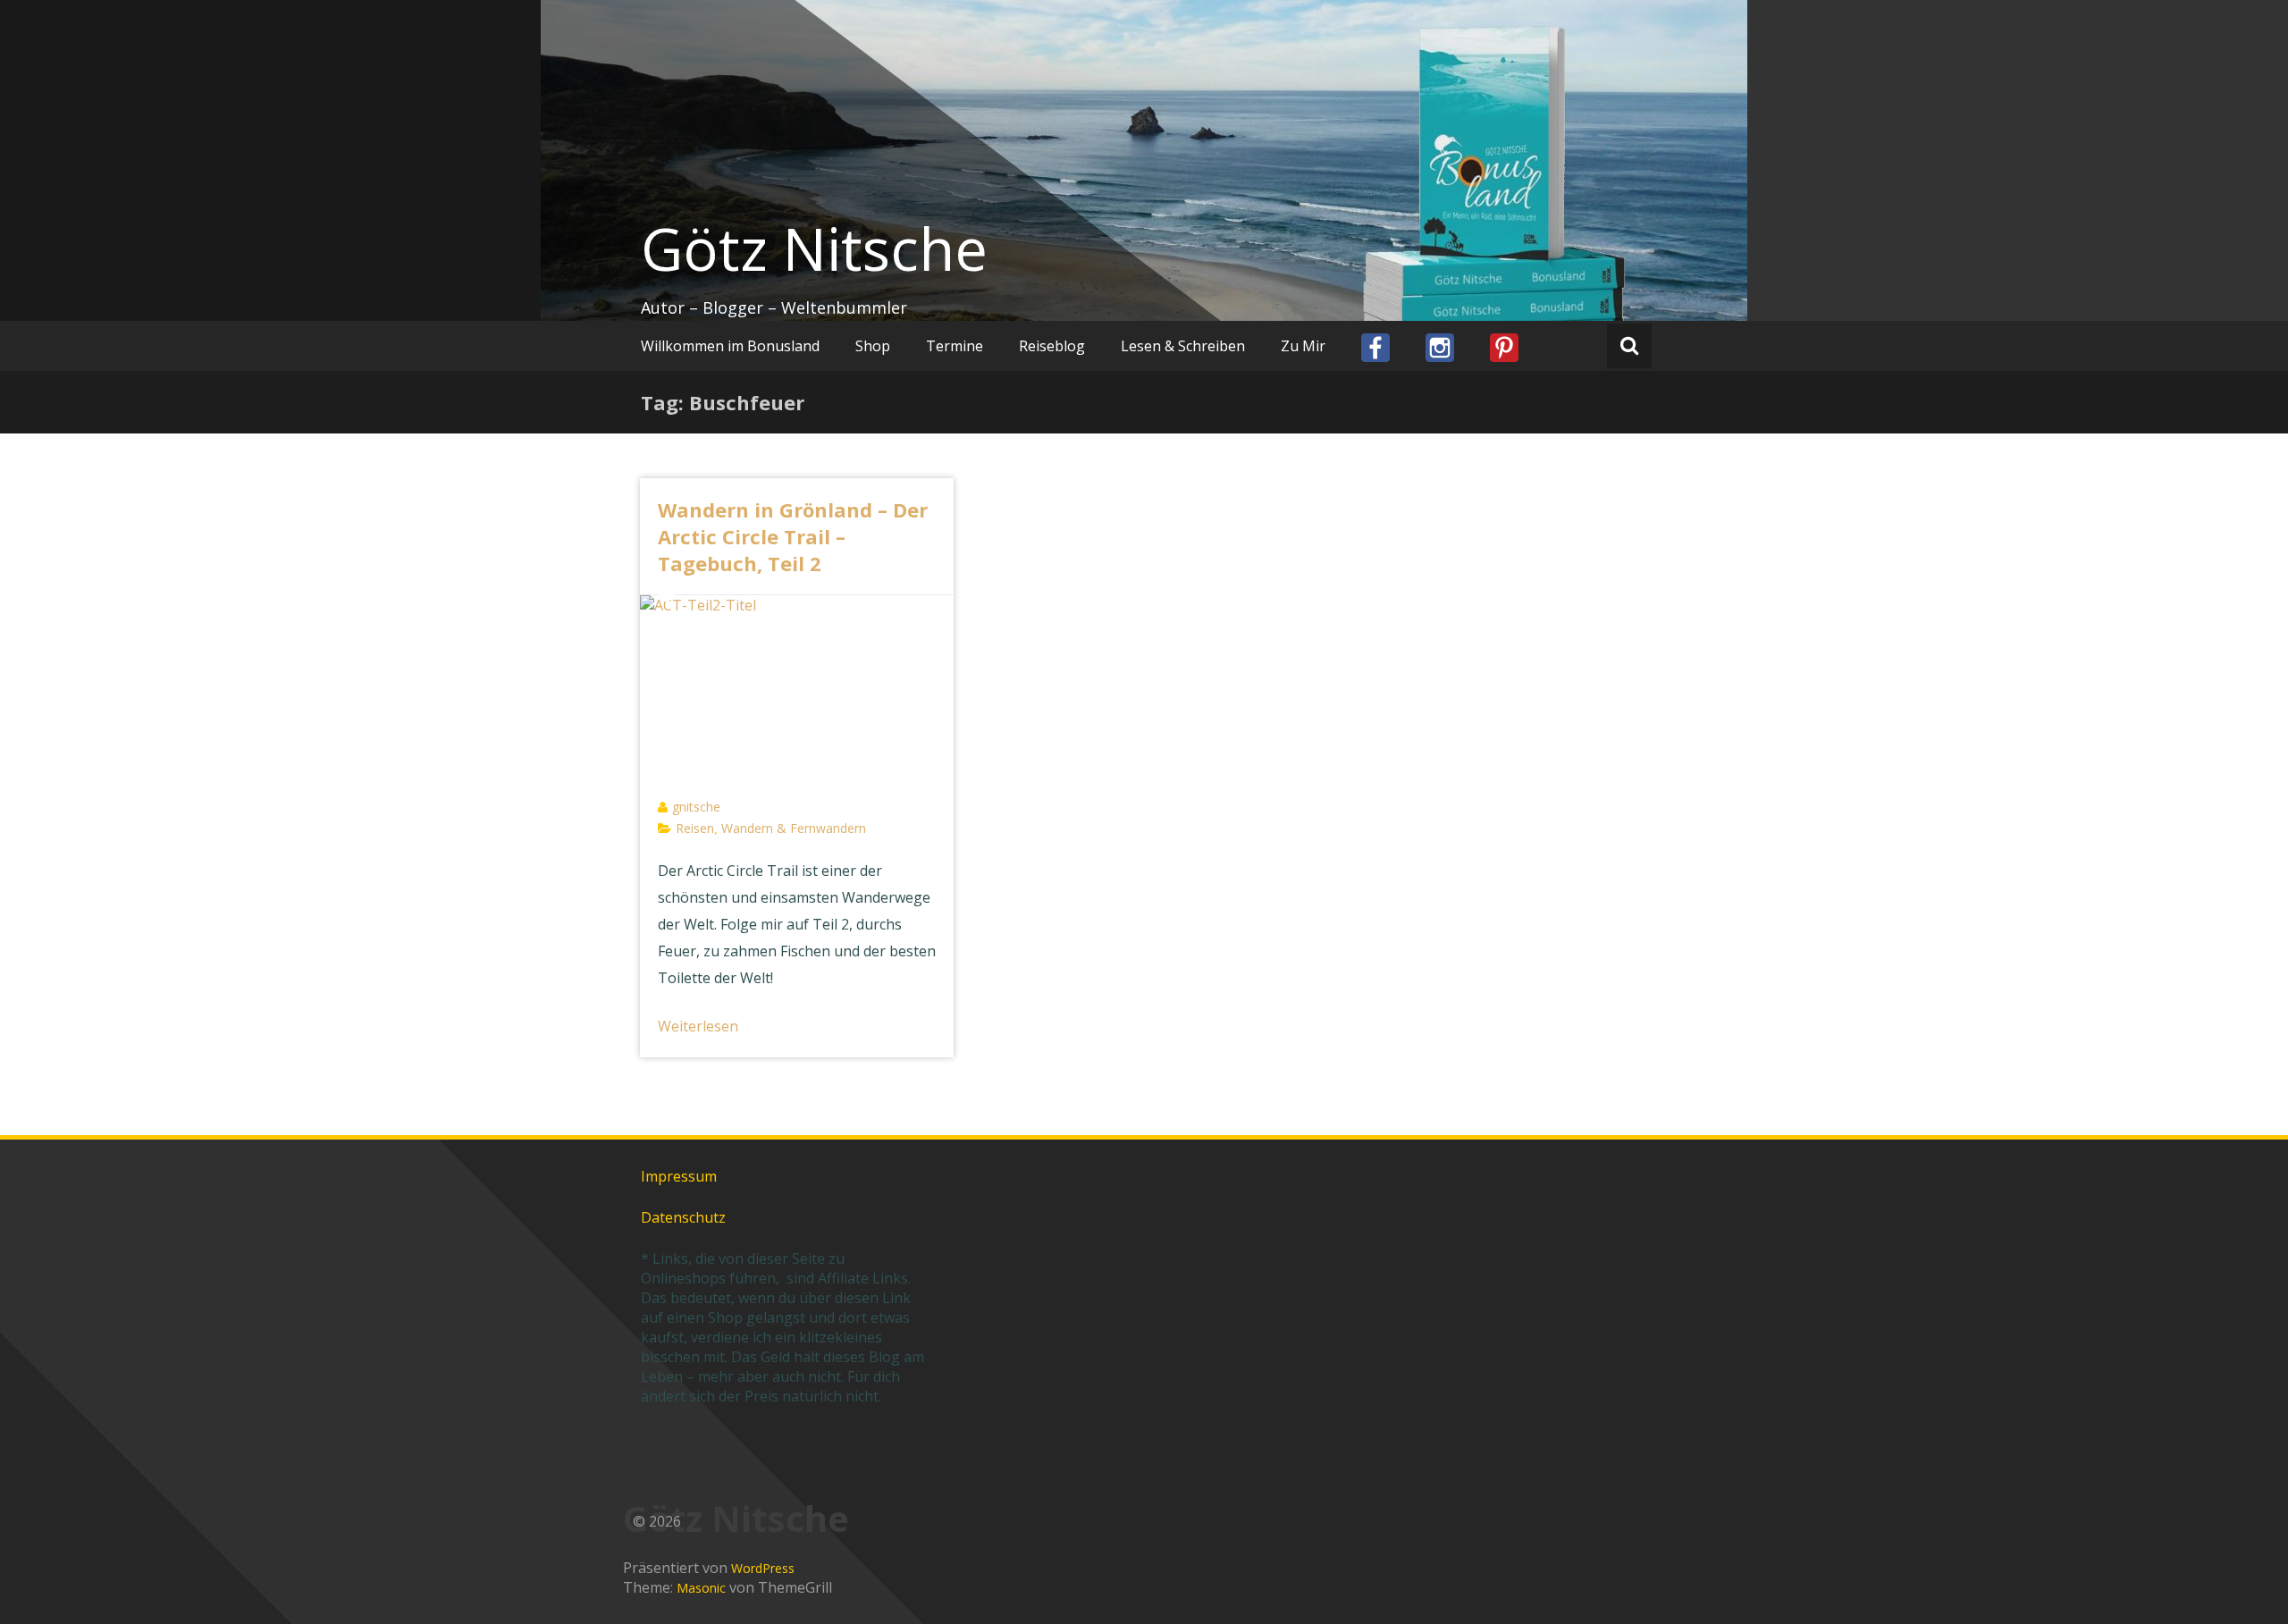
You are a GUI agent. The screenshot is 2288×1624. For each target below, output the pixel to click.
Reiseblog (1052, 346)
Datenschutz (683, 1217)
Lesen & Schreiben (1183, 346)
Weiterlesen (698, 1026)
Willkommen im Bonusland (730, 346)
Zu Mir (1303, 346)
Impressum (679, 1176)
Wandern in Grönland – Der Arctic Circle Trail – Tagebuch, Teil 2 (793, 536)
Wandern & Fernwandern (794, 828)
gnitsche (696, 807)
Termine (955, 346)
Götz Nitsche (814, 248)
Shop (873, 346)
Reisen (695, 828)
